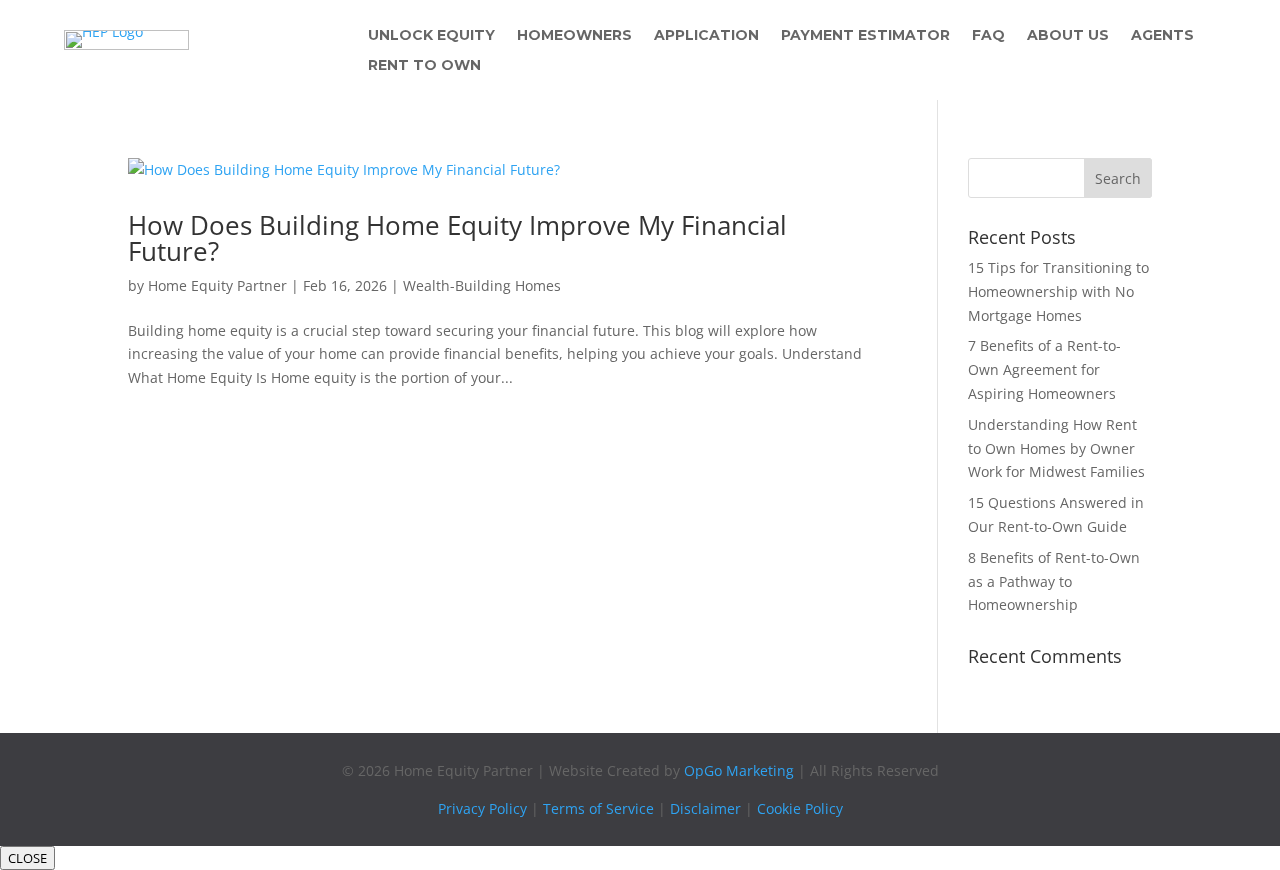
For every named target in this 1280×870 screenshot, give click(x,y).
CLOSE (27, 858)
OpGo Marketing (739, 770)
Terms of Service (598, 808)
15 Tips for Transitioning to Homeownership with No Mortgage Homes (1058, 291)
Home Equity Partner (217, 285)
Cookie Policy (800, 808)
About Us (1068, 36)
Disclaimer (705, 808)
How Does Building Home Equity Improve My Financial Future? (457, 238)
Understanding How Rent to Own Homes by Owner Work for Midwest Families (1056, 448)
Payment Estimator (865, 36)
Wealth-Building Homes (482, 285)
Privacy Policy (482, 808)
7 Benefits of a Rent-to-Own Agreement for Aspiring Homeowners (1044, 369)
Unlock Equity (431, 36)
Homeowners (574, 36)
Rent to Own (424, 66)
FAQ (988, 36)
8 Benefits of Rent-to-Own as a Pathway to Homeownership (1054, 581)
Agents (1162, 36)
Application (706, 36)
